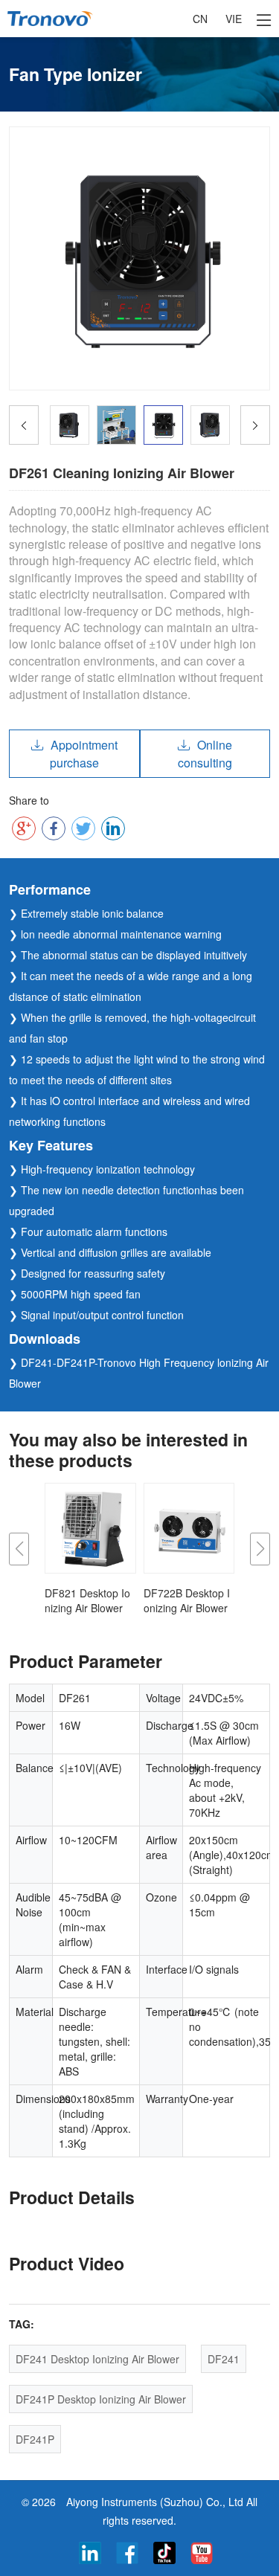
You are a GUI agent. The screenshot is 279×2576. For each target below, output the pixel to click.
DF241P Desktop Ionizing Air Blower (101, 2399)
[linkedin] (90, 2551)
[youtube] (202, 2551)
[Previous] (24, 425)
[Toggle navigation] (264, 19)
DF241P (35, 2439)
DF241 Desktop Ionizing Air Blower (97, 2359)
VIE (234, 19)
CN (200, 19)
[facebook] (127, 2551)
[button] (19, 1549)
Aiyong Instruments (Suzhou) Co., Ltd (155, 2502)
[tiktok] (164, 2551)
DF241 (224, 2359)
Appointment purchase (84, 754)
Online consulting (205, 754)
